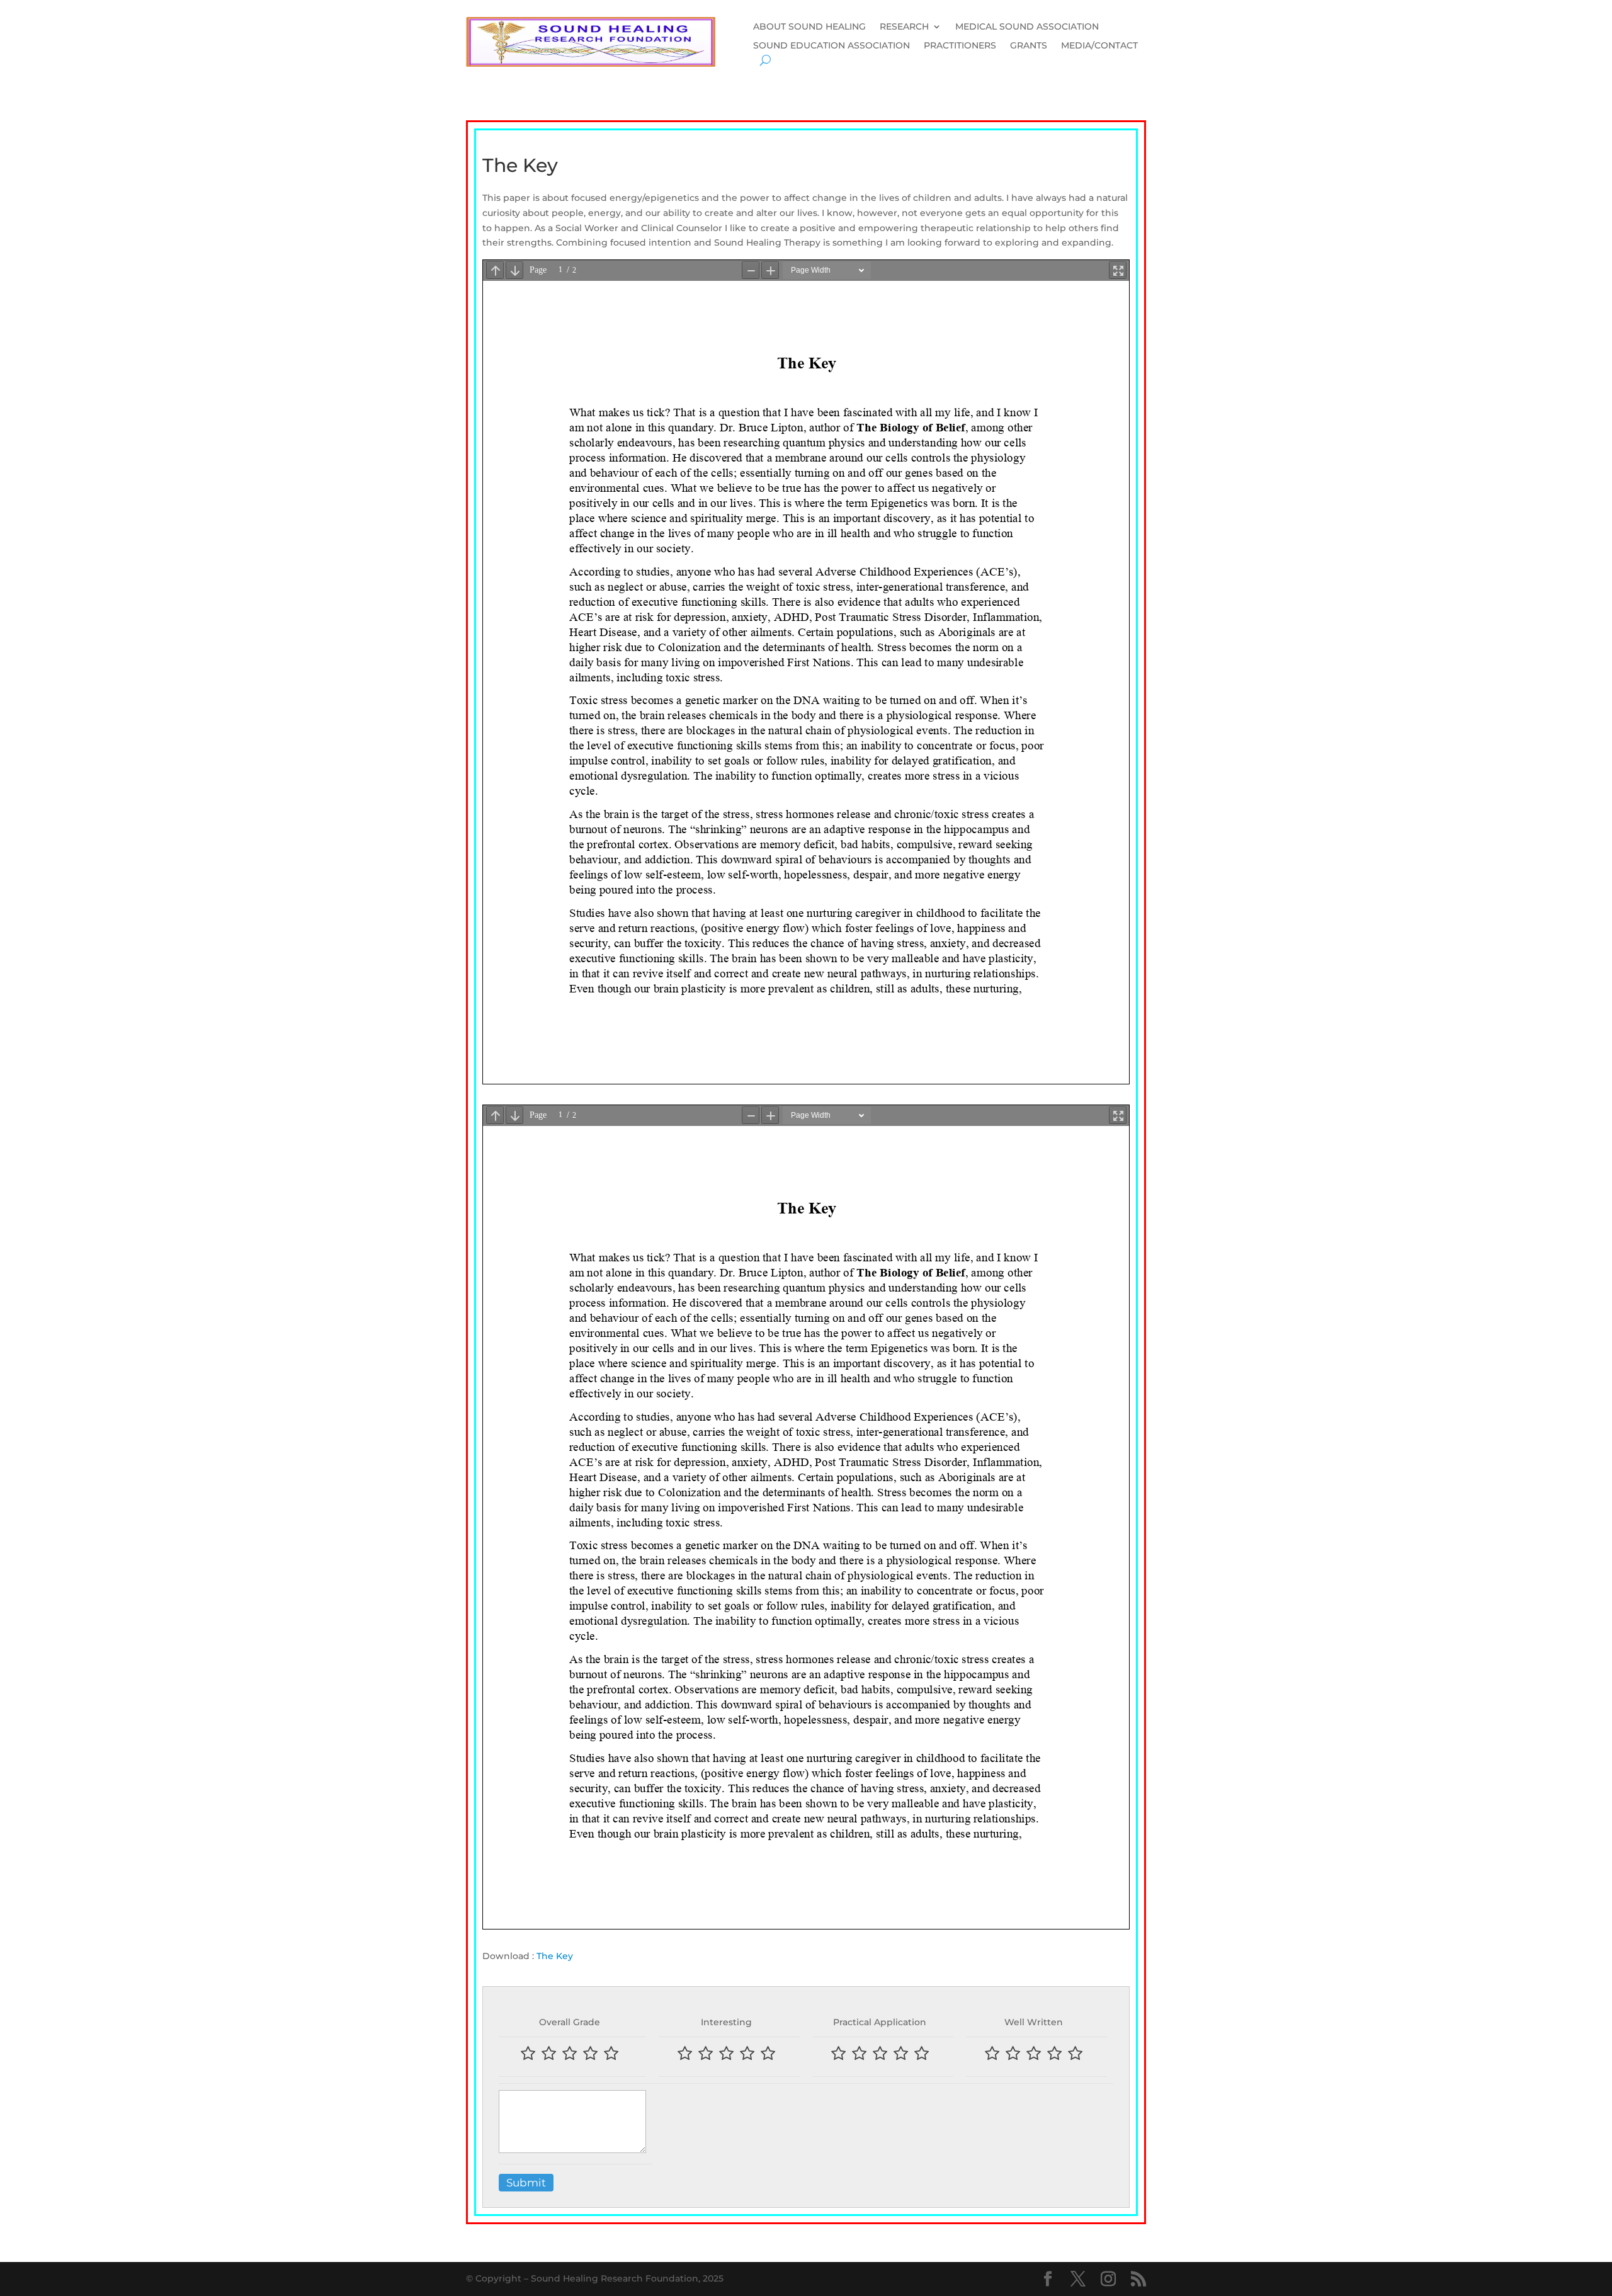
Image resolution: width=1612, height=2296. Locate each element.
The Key (555, 1956)
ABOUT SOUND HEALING (809, 27)
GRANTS (1029, 46)
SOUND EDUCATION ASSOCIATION (832, 46)
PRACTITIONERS (960, 46)
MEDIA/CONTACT (1099, 46)
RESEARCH (904, 27)
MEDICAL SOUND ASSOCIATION (1027, 27)
